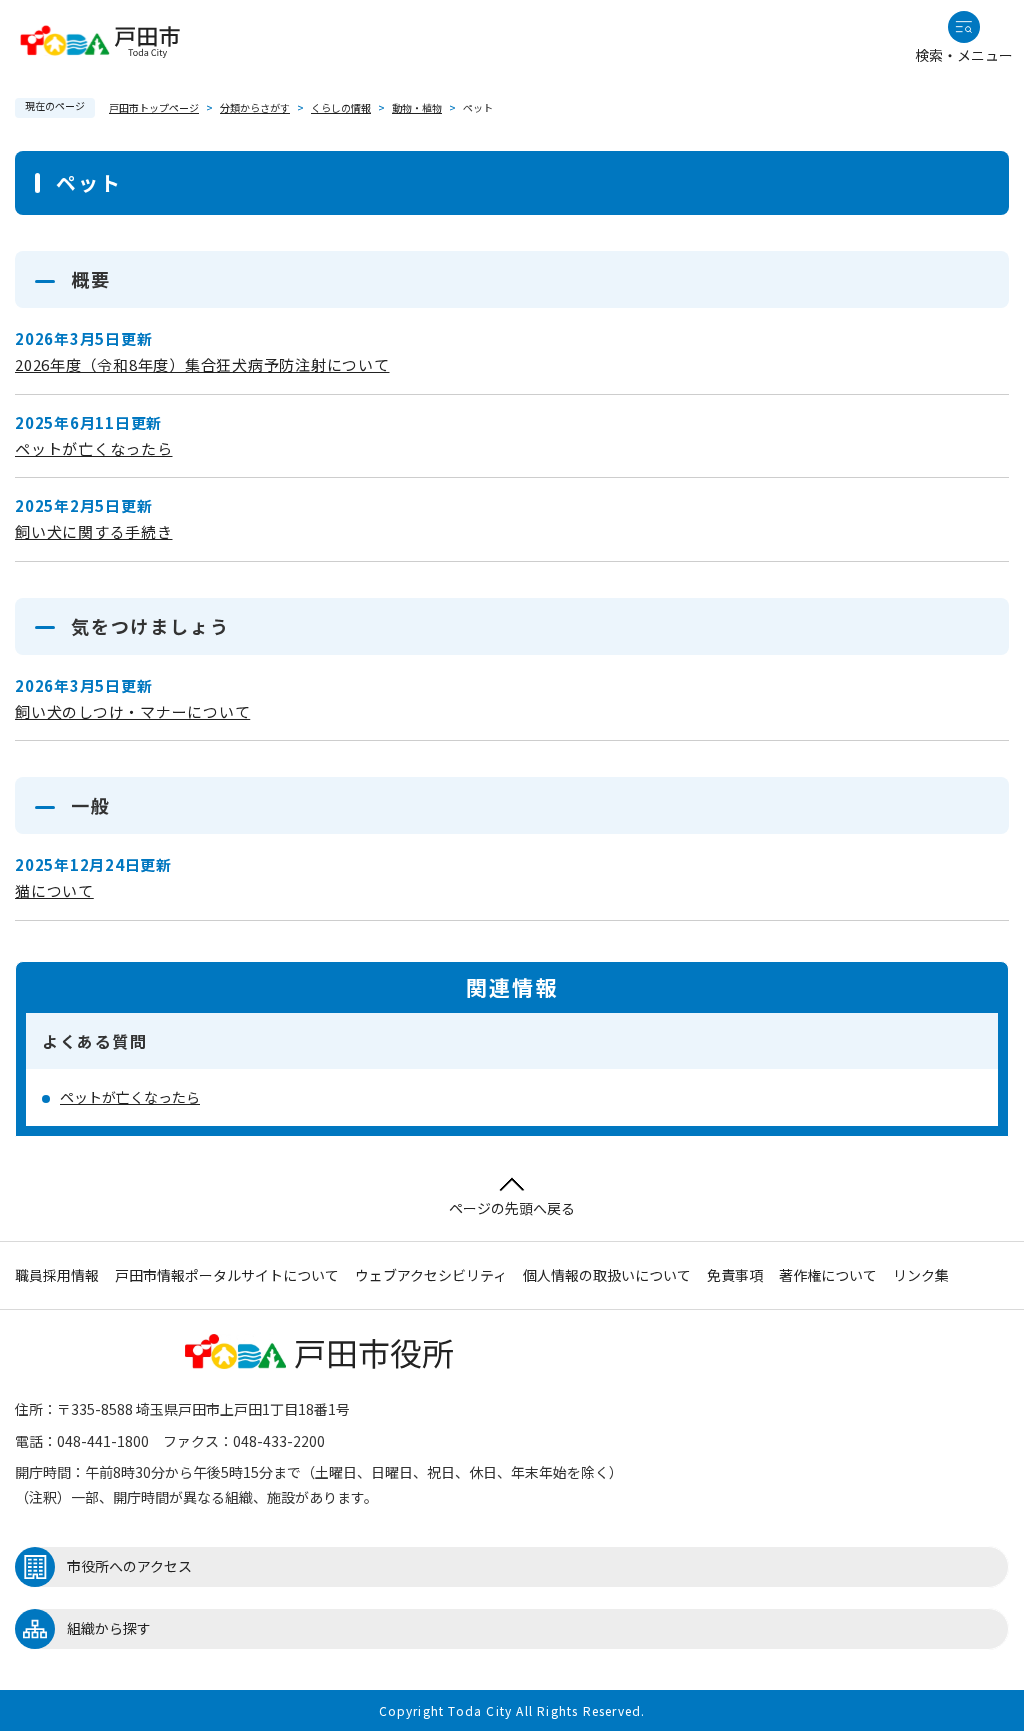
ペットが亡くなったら (94, 448)
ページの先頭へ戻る (512, 1208)
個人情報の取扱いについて (607, 1275)
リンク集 (921, 1275)
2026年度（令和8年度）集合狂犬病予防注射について (202, 364)
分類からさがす (255, 107)
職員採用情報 (57, 1275)
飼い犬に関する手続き (94, 531)
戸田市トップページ (154, 107)
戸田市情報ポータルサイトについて (227, 1275)
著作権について (828, 1275)
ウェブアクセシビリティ (431, 1275)
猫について (54, 890)
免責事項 (735, 1275)
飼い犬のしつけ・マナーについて (132, 711)
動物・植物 (417, 107)
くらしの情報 (341, 107)
